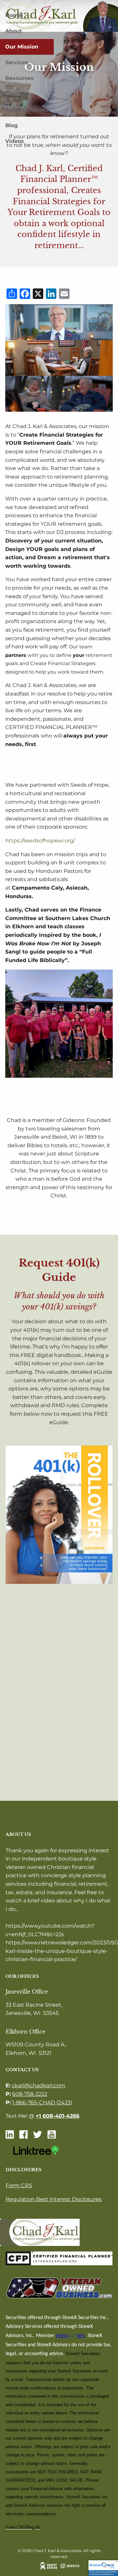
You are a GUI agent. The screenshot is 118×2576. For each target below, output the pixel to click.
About (14, 31)
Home (13, 15)
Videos (15, 141)
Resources (20, 78)
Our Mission (22, 47)
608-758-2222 (30, 2094)
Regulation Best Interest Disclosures (54, 2199)
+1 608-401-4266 (58, 2116)
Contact (16, 94)
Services (17, 62)
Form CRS (19, 2185)
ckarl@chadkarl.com (39, 2085)
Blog (11, 125)
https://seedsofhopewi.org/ (40, 841)
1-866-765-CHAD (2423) (42, 2103)
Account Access (27, 110)
